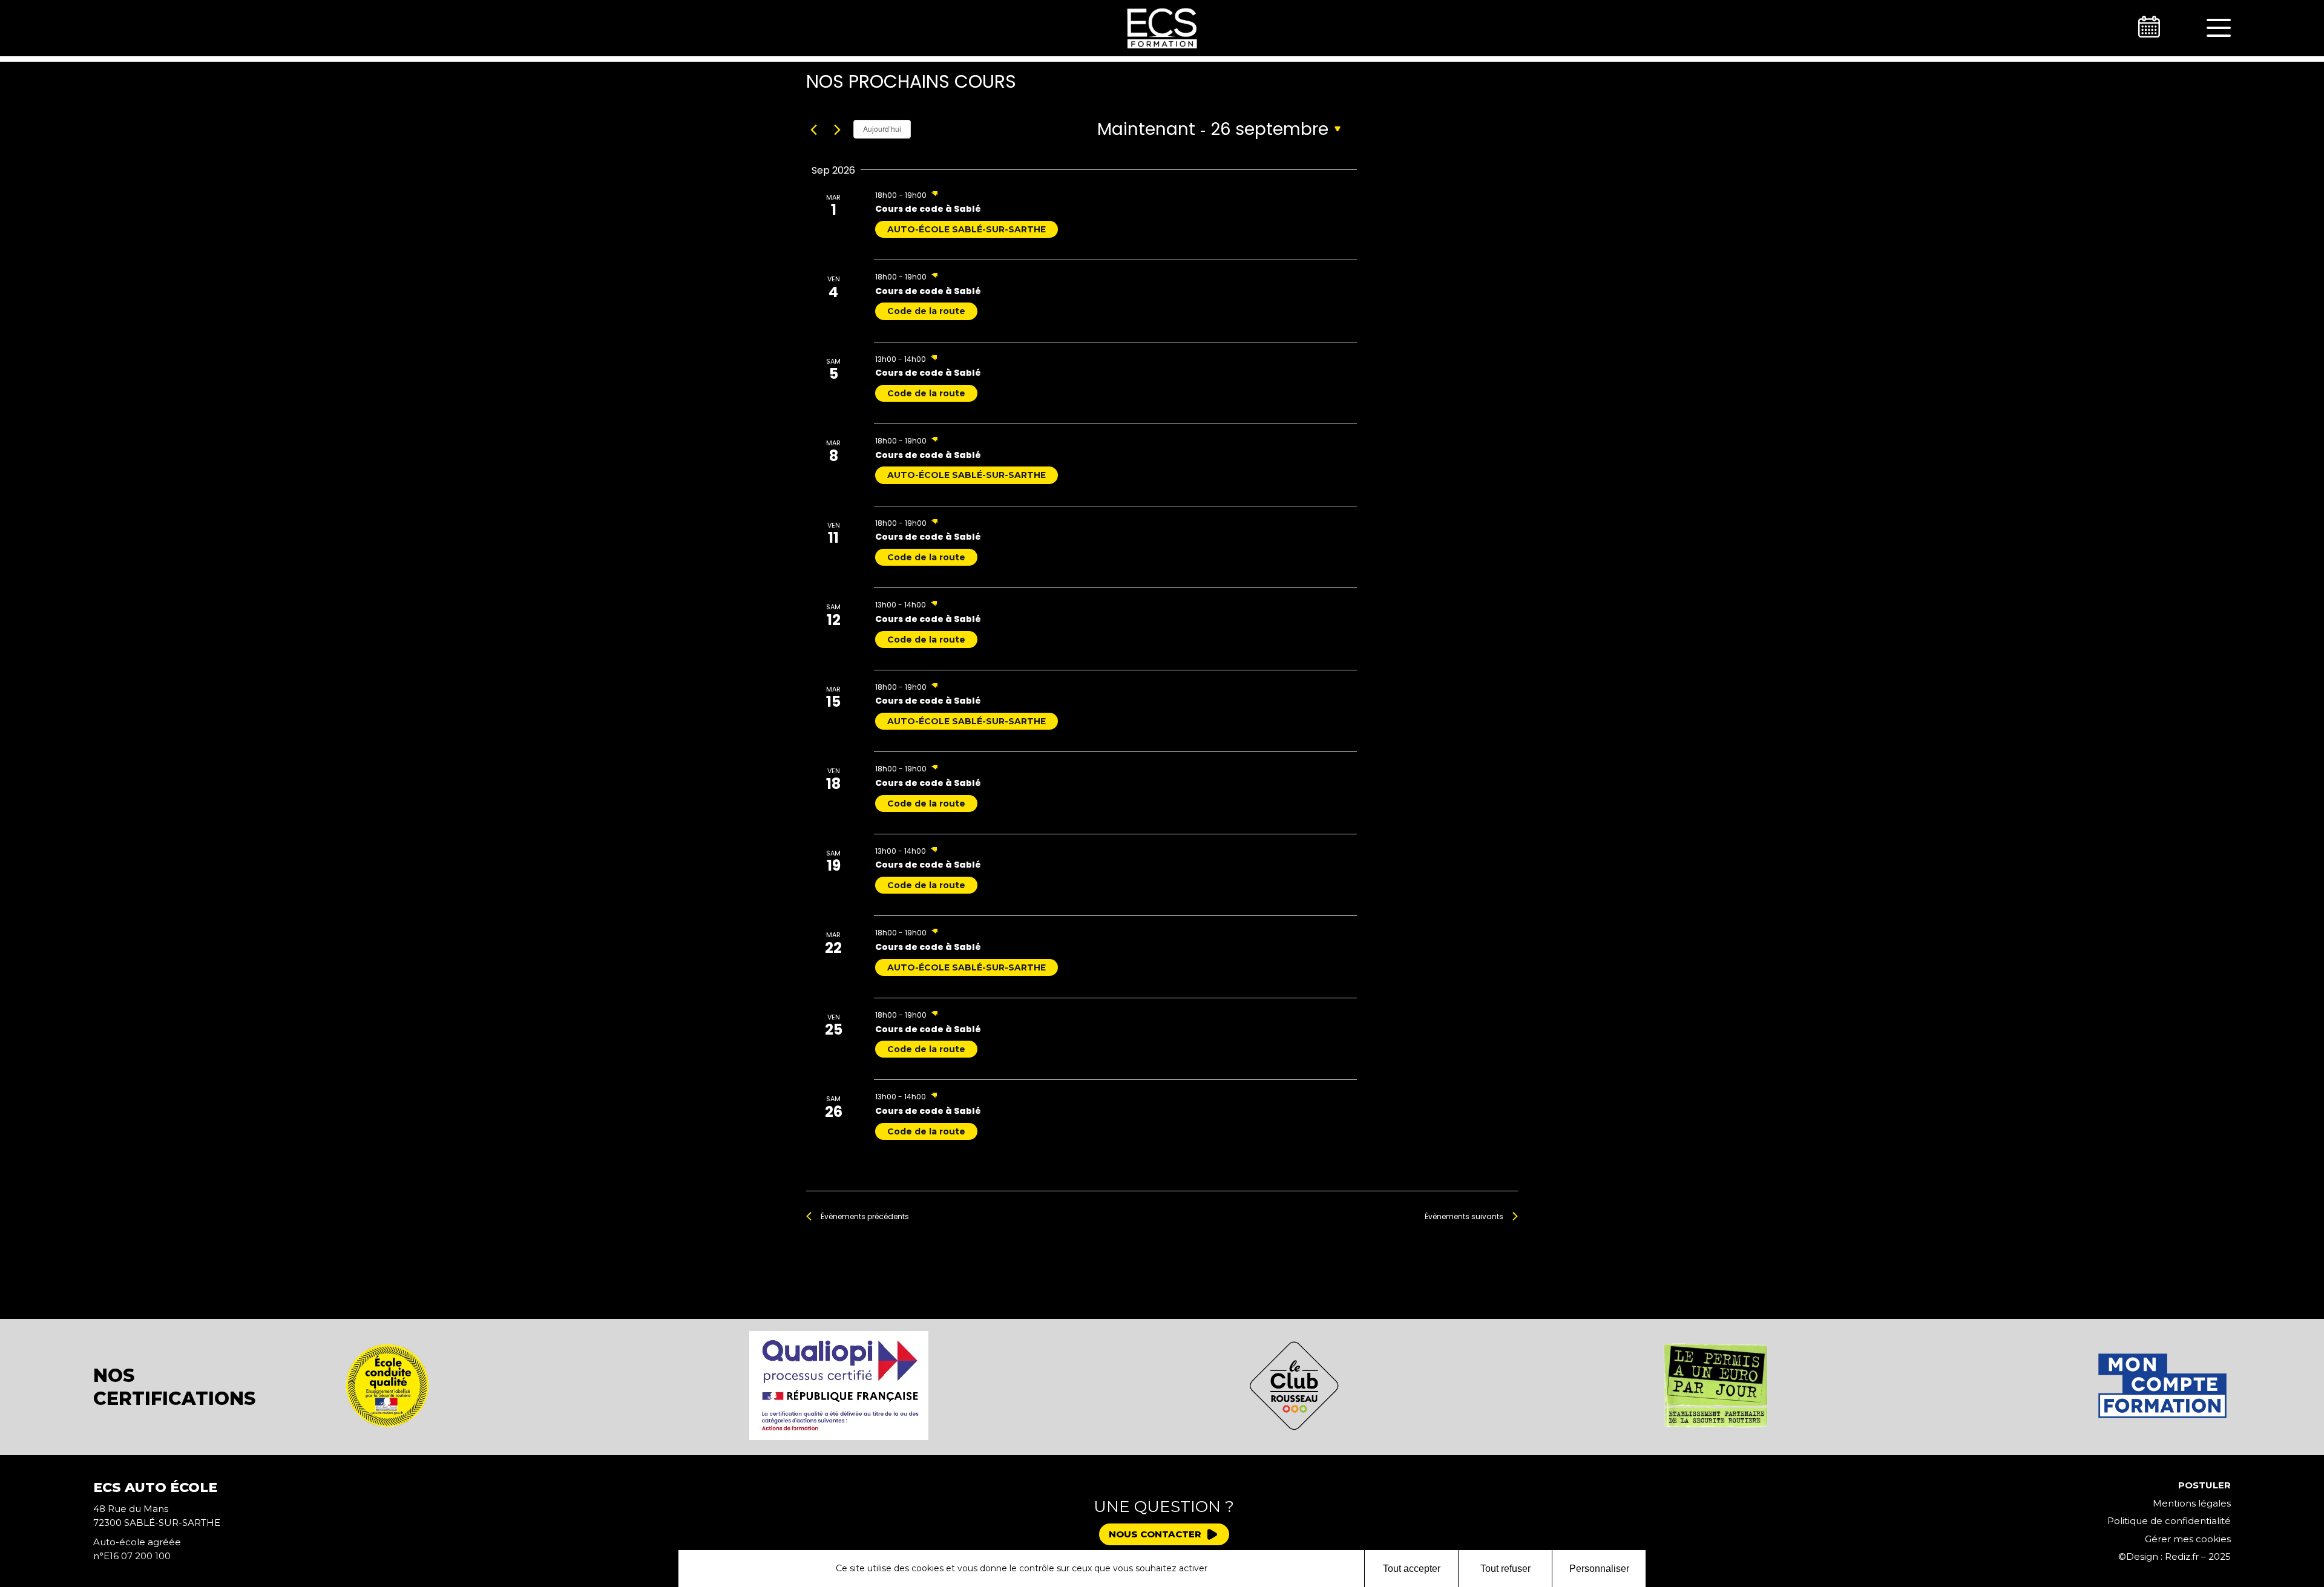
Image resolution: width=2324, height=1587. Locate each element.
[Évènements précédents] (813, 130)
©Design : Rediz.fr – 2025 (2175, 1556)
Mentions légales (2192, 1503)
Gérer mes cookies (2188, 1539)
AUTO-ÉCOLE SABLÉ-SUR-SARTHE (967, 229)
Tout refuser (1505, 1569)
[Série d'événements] (934, 195)
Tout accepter (1412, 1569)
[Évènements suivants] (837, 130)
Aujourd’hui (882, 129)
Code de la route (926, 311)
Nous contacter (1155, 1534)
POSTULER (2204, 1485)
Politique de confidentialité (2169, 1521)
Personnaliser (1599, 1569)
